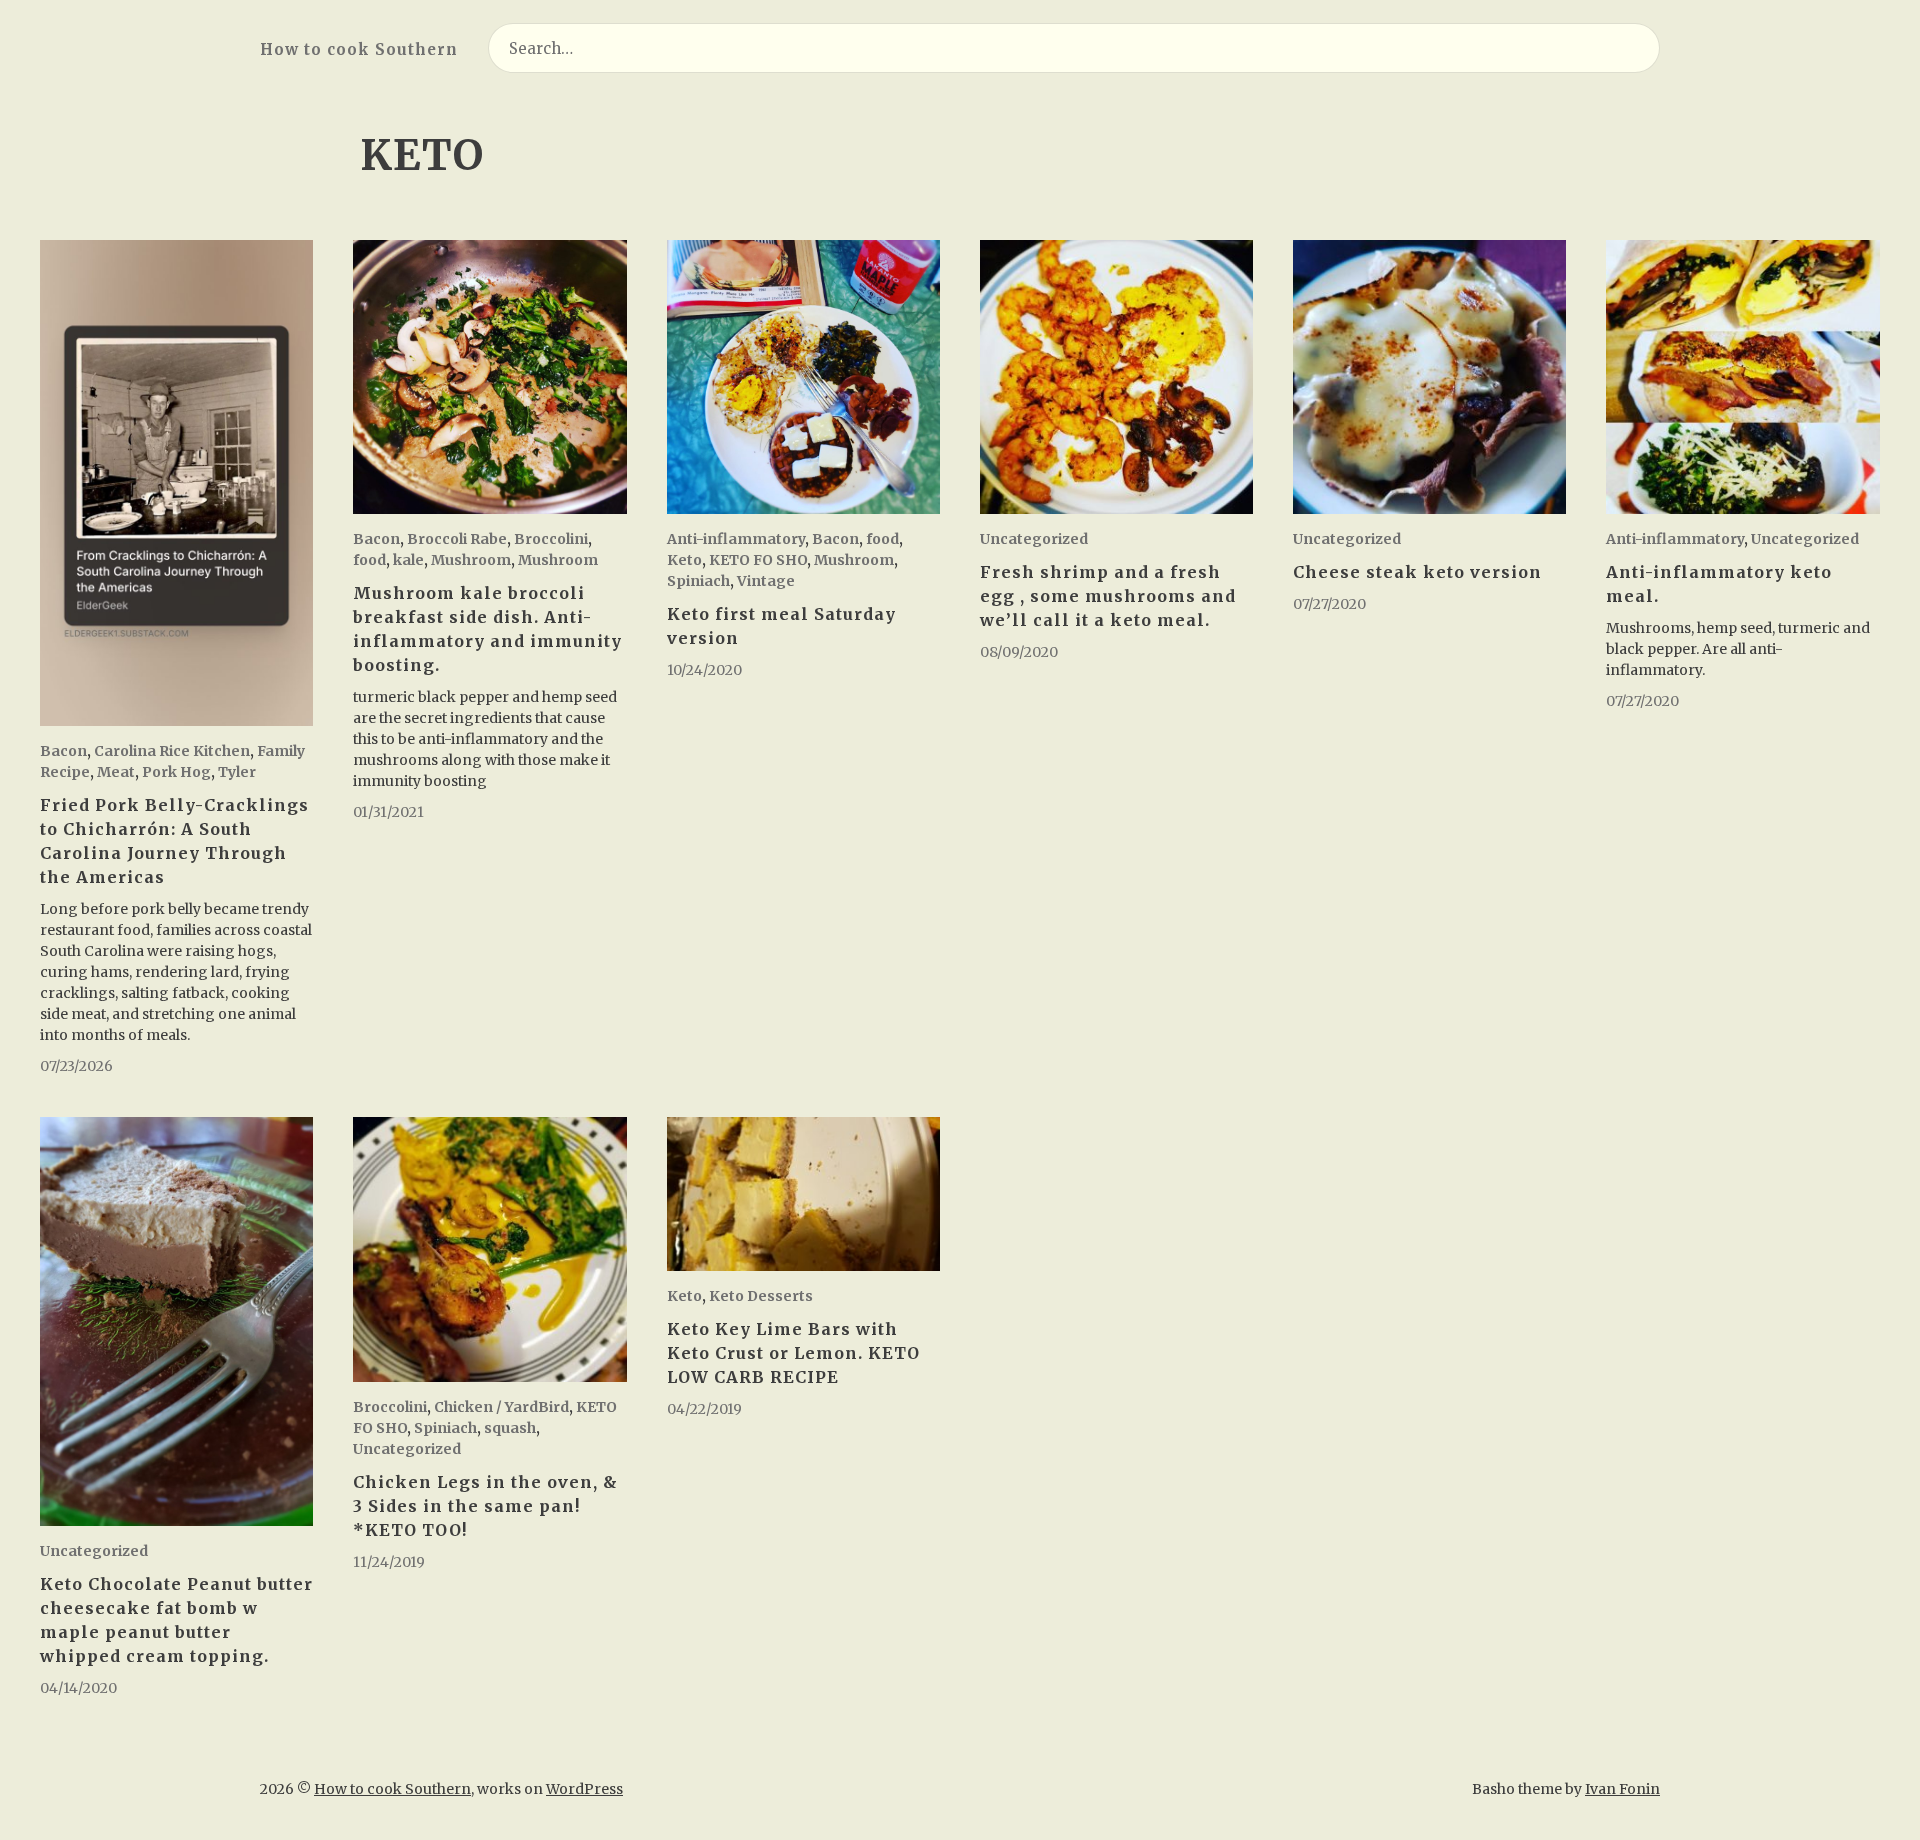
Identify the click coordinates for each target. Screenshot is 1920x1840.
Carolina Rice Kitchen (172, 751)
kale (408, 560)
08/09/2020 (1019, 652)
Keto (684, 560)
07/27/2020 (1329, 604)
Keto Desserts (761, 1296)
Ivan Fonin (1622, 1789)
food (369, 560)
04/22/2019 (704, 1409)
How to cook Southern (359, 49)
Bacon (63, 751)
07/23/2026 (76, 1066)
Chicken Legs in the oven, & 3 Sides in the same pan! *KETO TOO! (485, 1506)
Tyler (237, 772)
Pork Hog (176, 772)
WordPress (584, 1789)
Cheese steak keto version (1417, 572)
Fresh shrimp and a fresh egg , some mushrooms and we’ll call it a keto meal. (1108, 596)
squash (510, 1428)
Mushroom (471, 560)
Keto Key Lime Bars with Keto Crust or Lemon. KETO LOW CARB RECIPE (793, 1353)
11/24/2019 (389, 1562)
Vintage (766, 581)
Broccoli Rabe (457, 539)
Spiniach (698, 581)
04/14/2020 (78, 1688)
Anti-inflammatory (736, 539)
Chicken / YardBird (501, 1407)
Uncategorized (1034, 539)
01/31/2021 (388, 812)
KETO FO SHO (758, 560)
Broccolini (551, 539)
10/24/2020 (704, 670)
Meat (116, 772)
